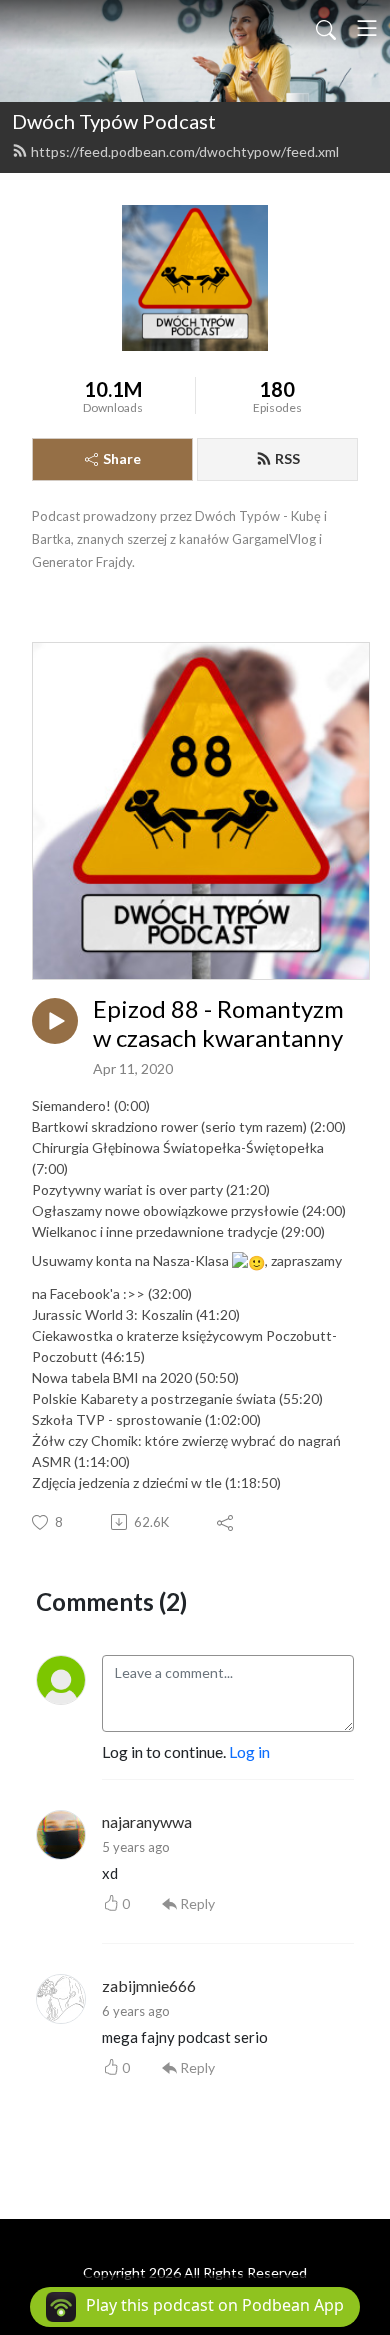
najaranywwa (147, 1821)
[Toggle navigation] (367, 28)
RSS (287, 458)
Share (122, 458)
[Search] (326, 28)
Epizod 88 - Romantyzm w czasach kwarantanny (218, 1023)
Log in (249, 1751)
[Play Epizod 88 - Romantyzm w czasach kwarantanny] (55, 1021)
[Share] (226, 1522)
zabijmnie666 (149, 1985)
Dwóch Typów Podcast (114, 121)
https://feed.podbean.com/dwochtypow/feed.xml (185, 151)
